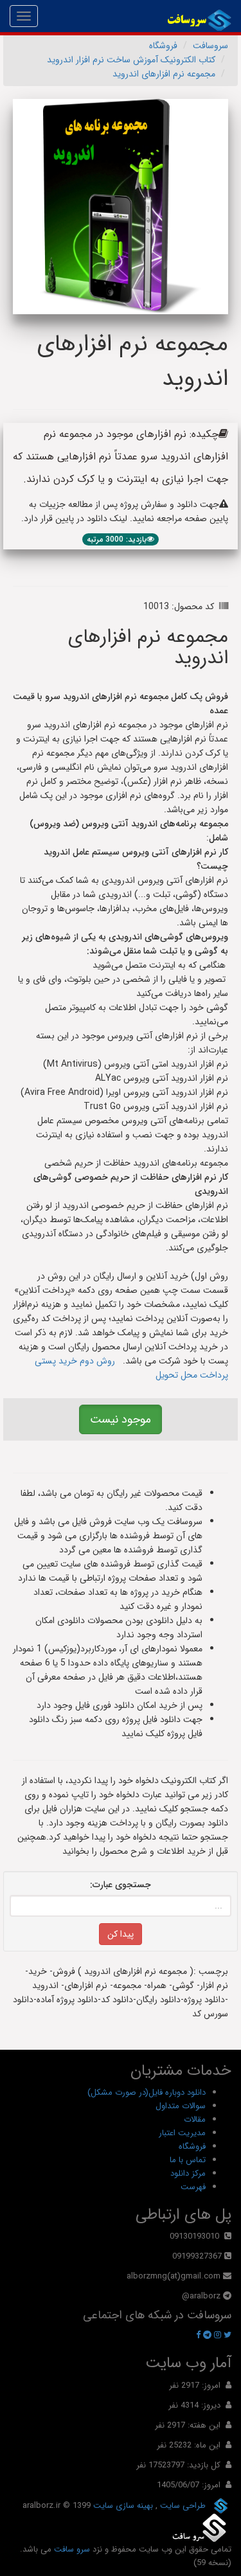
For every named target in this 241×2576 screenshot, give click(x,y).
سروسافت (210, 46)
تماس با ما (188, 2160)
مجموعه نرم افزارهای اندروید (164, 74)
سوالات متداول (181, 2106)
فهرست (193, 2187)
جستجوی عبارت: (121, 1885)
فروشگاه (163, 46)
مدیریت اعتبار (182, 2133)
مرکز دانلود (188, 2173)
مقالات (195, 2119)
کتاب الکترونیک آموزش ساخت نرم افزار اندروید (131, 60)
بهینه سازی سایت (122, 2505)
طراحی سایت (182, 2505)
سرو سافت (72, 2549)
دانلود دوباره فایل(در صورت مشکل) (147, 2092)
